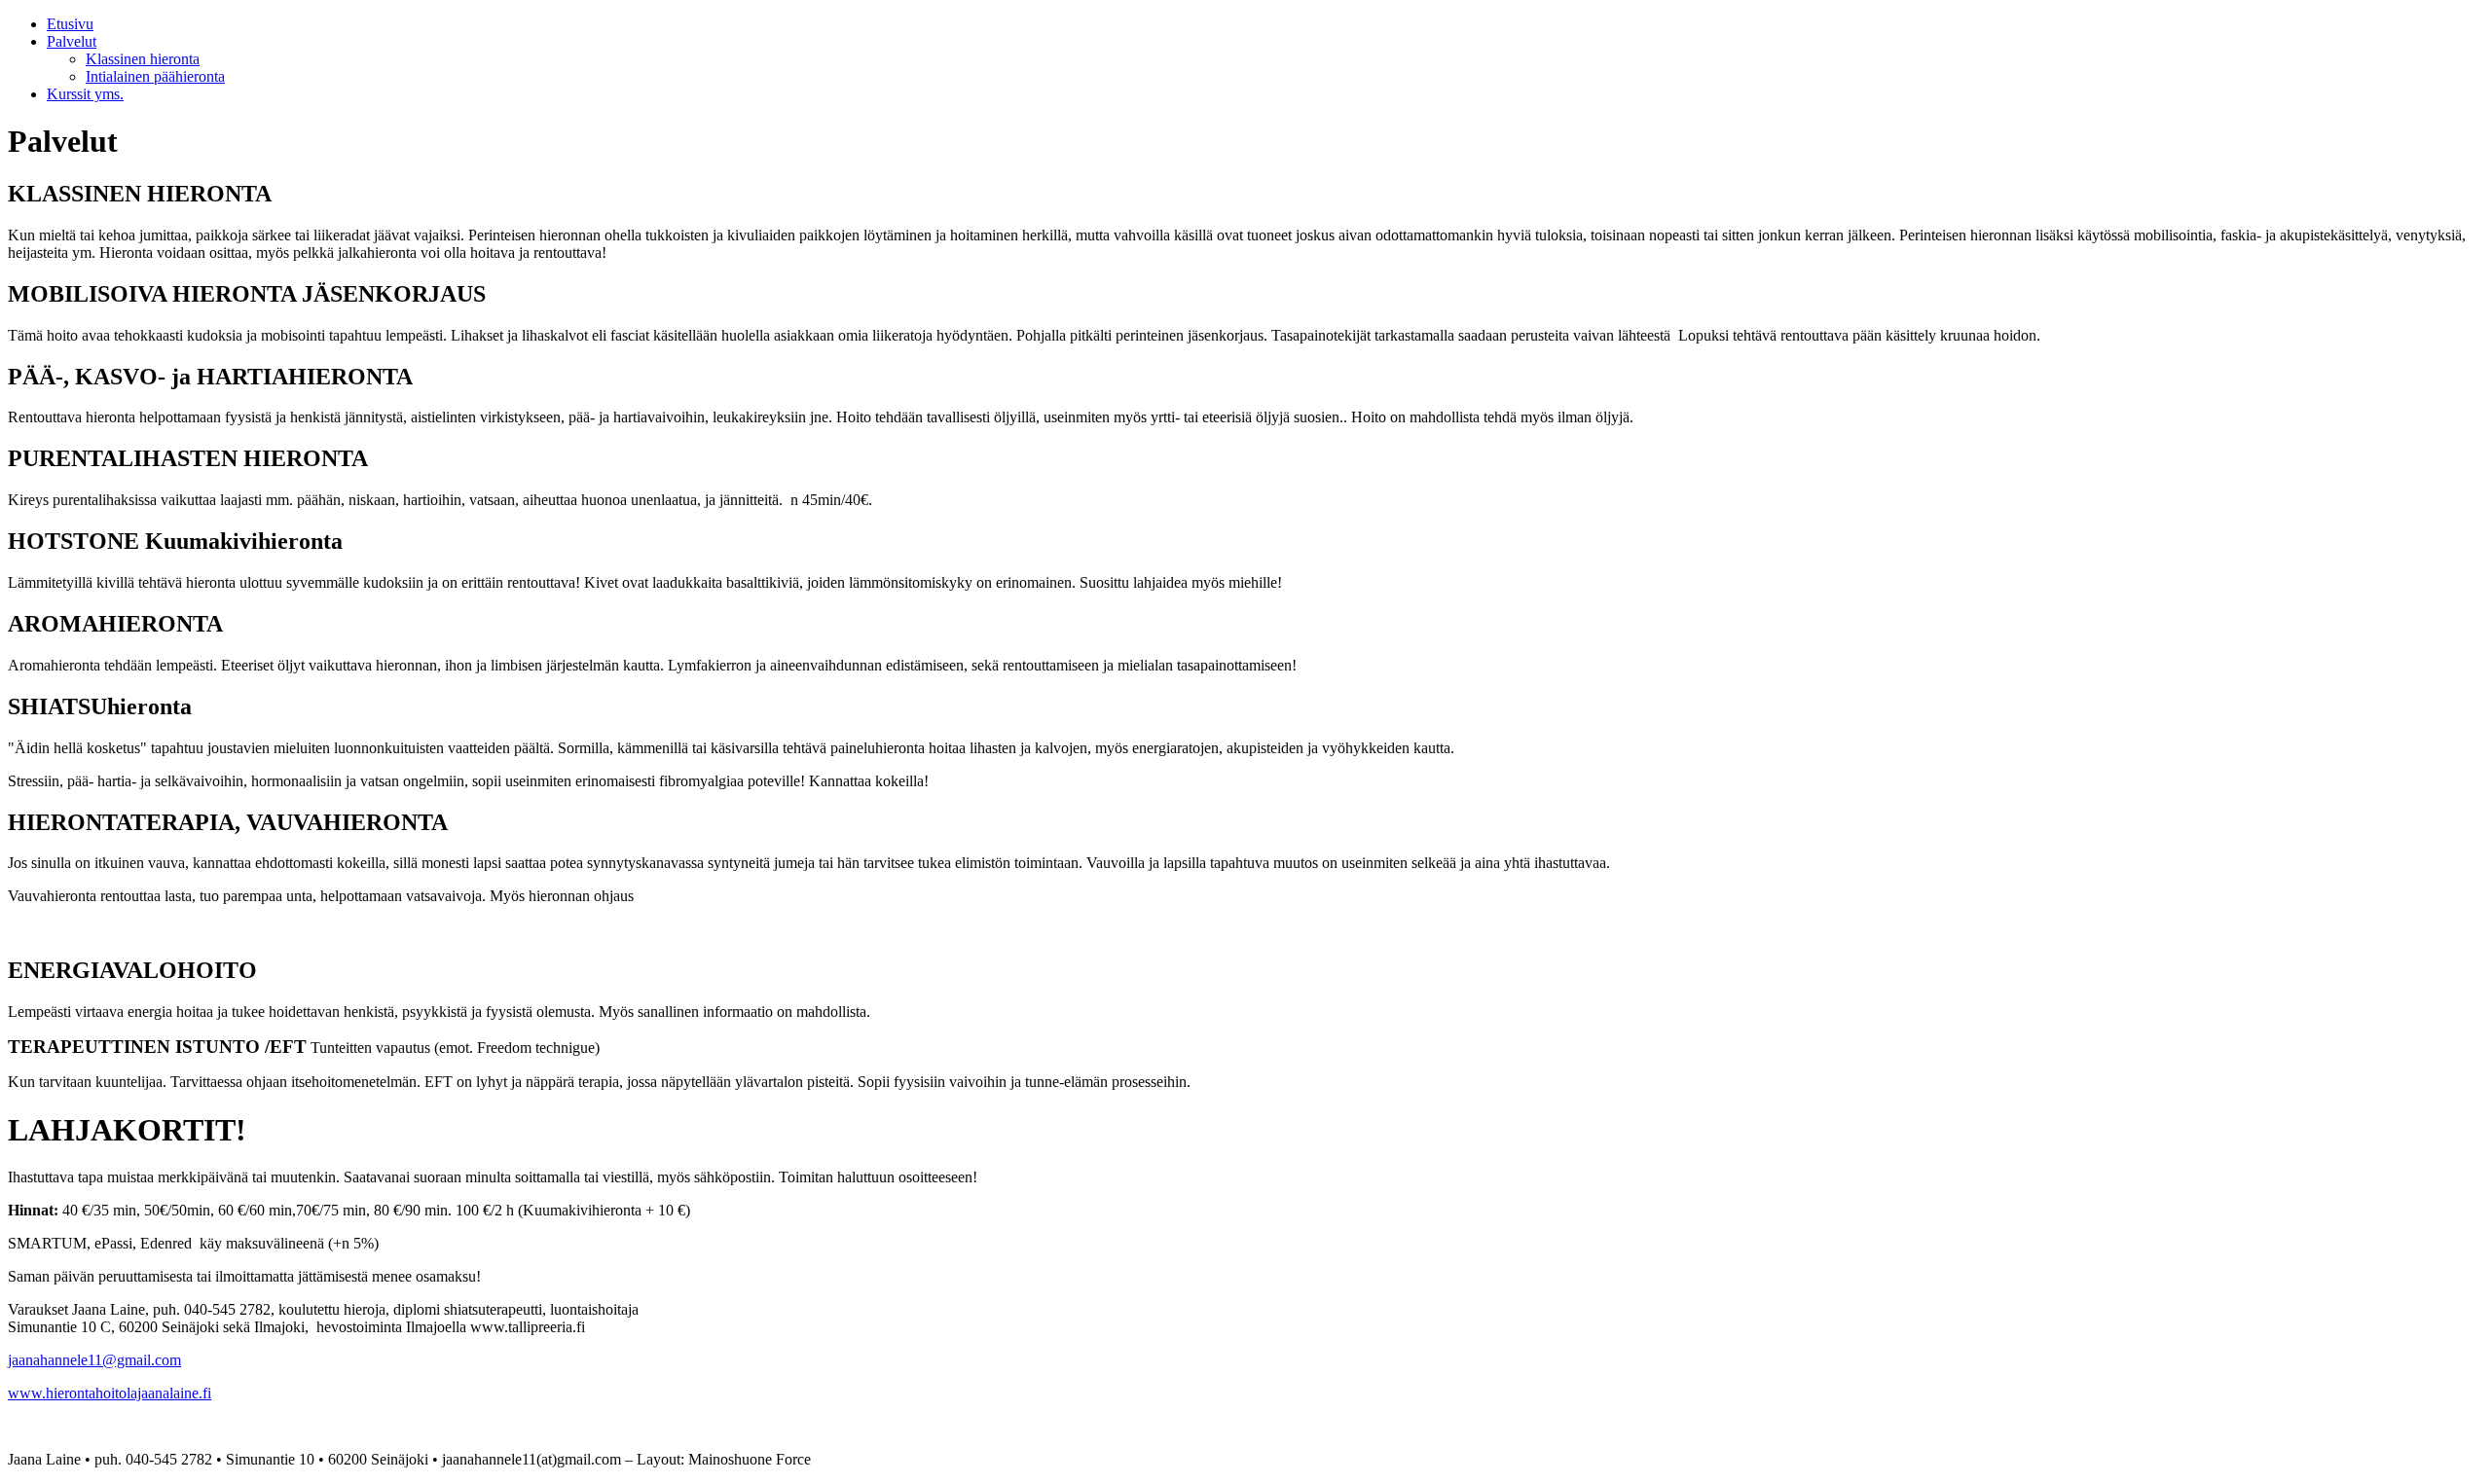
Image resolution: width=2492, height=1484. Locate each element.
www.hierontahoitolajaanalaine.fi (110, 1393)
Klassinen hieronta (143, 59)
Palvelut (72, 41)
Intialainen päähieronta (155, 76)
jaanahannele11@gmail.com (94, 1360)
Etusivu (70, 24)
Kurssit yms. (85, 94)
